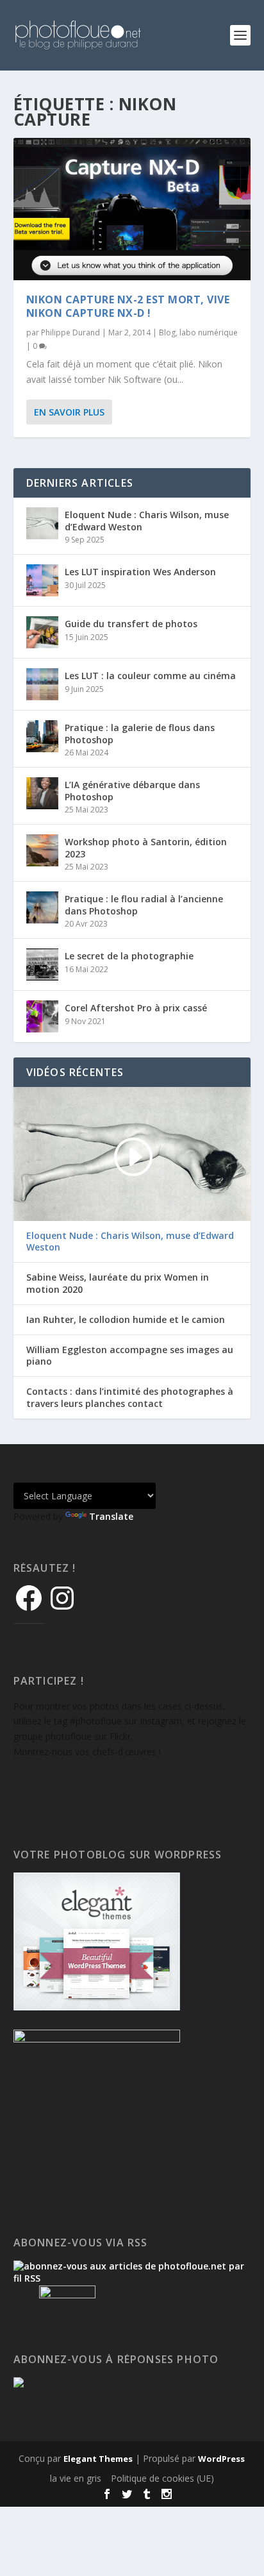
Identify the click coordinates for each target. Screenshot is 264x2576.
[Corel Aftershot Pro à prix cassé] (42, 1016)
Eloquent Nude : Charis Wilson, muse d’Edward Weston (147, 520)
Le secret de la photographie (129, 956)
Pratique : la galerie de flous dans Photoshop (140, 733)
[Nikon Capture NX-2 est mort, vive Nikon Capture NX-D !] (132, 209)
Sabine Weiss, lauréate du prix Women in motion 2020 (118, 1283)
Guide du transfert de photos (131, 624)
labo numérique (209, 333)
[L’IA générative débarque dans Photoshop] (42, 793)
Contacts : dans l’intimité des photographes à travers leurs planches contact (130, 1397)
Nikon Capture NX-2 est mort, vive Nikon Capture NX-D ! (128, 306)
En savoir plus (69, 412)
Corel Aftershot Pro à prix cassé (136, 1008)
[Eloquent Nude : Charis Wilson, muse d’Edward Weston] (42, 523)
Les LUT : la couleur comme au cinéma (150, 676)
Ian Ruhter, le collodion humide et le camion (126, 1320)
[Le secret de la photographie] (42, 964)
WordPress (221, 2459)
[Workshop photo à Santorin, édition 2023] (42, 850)
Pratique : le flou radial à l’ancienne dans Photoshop (144, 905)
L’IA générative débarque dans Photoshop (132, 790)
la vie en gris (76, 2478)
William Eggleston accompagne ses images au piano (130, 1356)
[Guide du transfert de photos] (42, 632)
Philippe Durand (70, 333)
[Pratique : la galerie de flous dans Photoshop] (42, 736)
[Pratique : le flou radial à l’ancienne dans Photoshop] (42, 907)
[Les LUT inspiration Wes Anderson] (42, 580)
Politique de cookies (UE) (162, 2478)
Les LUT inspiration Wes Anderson (140, 572)
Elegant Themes (98, 2459)
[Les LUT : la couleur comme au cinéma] (42, 684)
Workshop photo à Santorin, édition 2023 (146, 847)
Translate (111, 1516)
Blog (167, 333)
